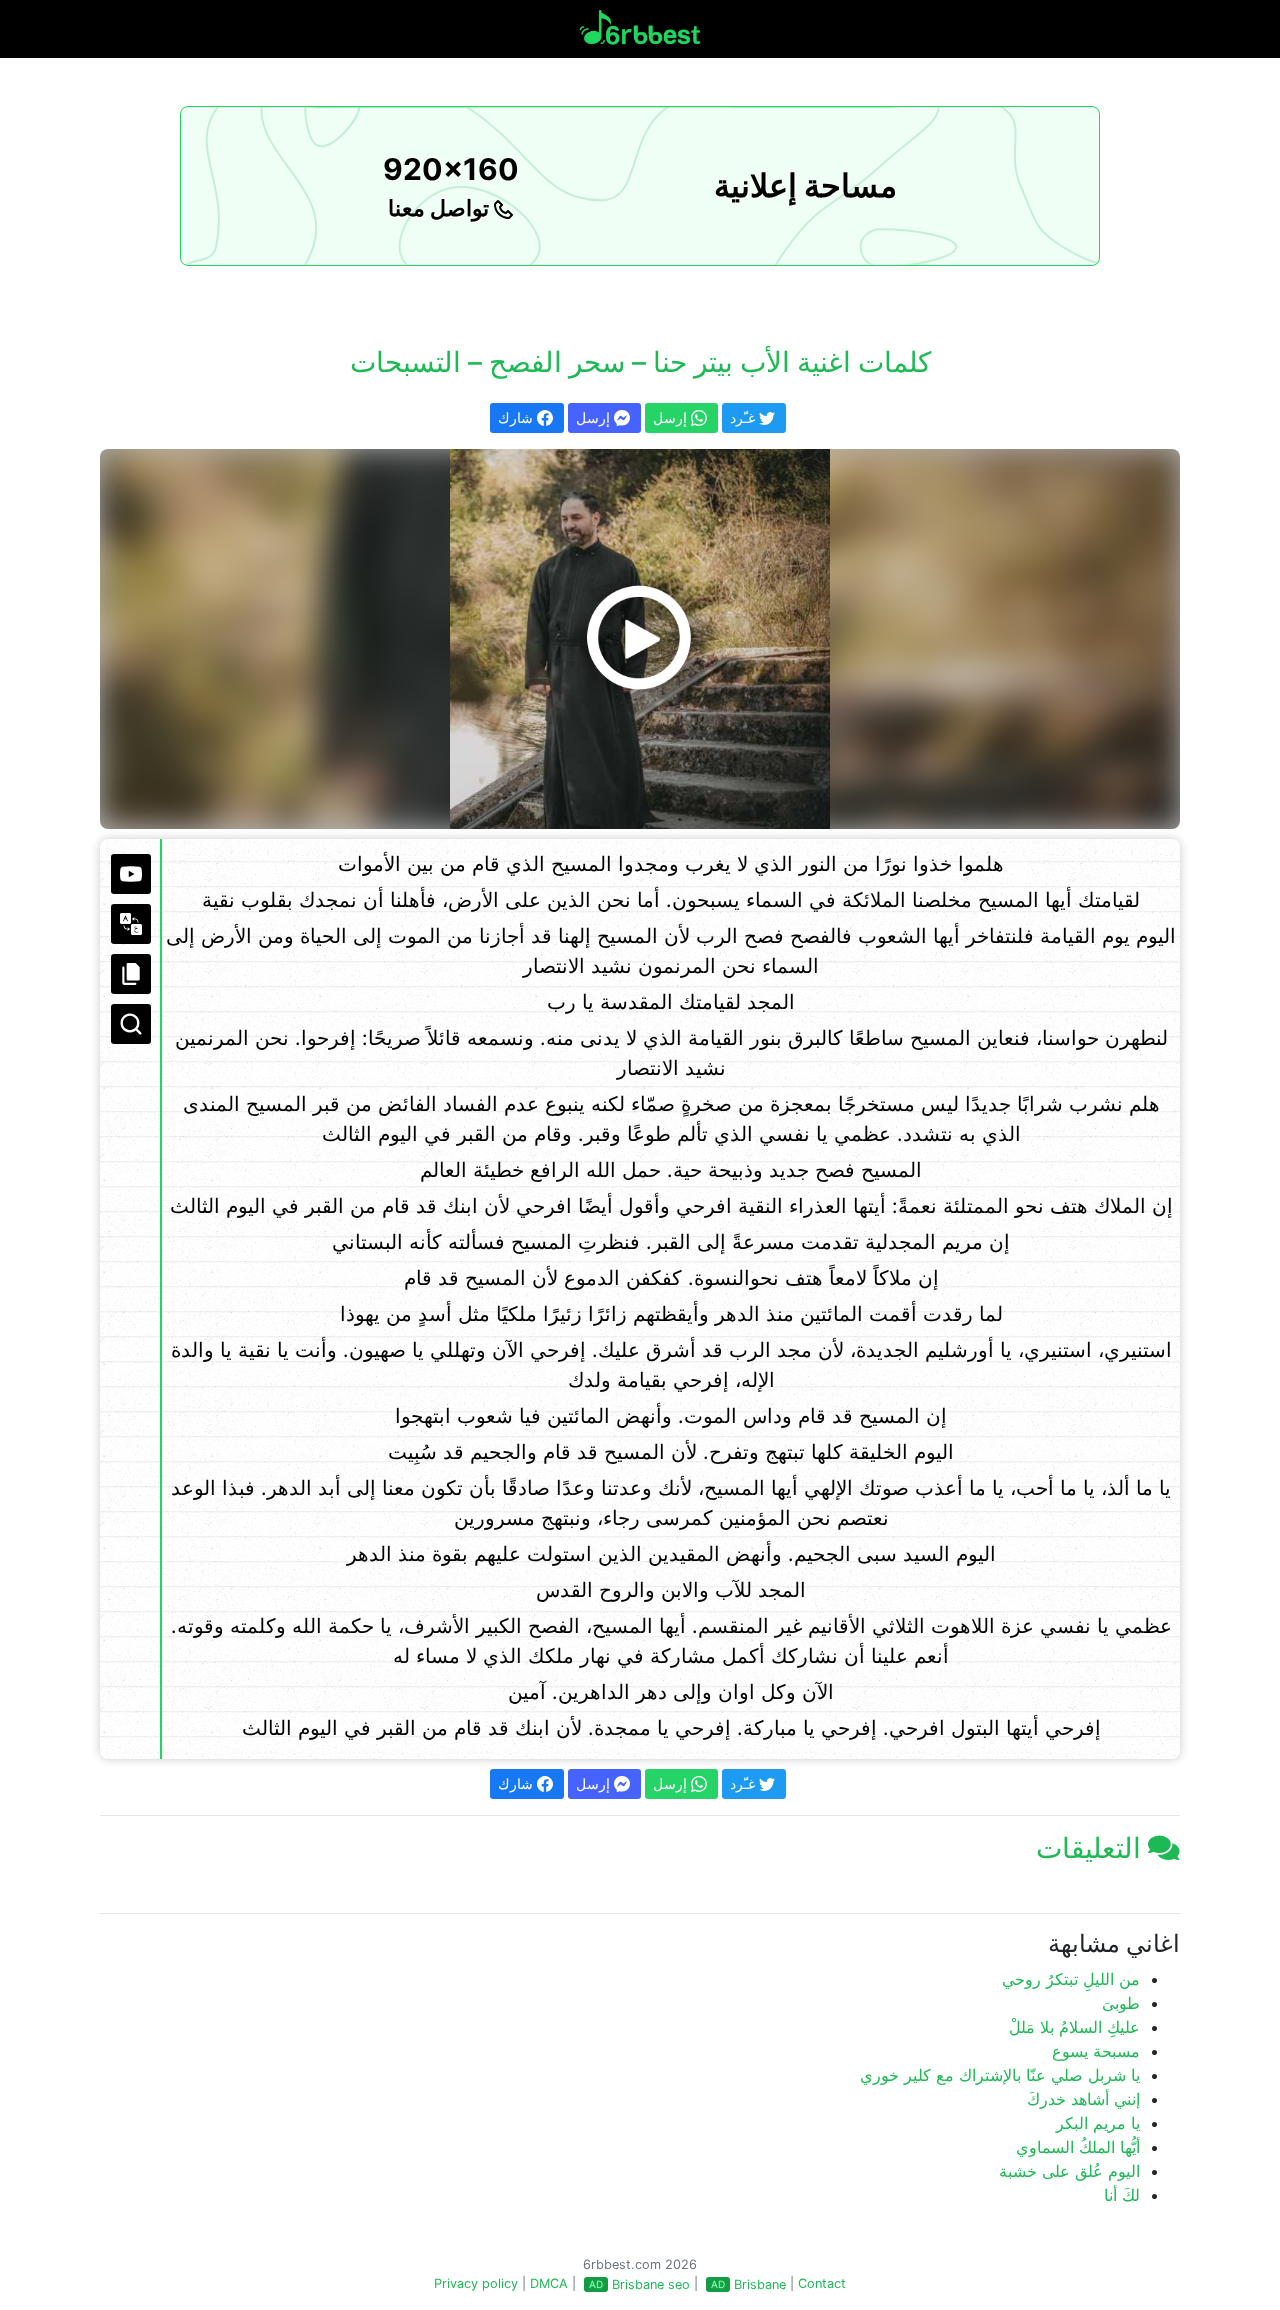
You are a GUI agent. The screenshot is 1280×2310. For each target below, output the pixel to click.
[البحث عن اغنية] (131, 1024)
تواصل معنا (441, 208)
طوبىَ (1121, 2003)
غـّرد (744, 417)
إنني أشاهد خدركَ (1083, 2099)
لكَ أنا (1122, 2195)
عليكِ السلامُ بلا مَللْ (1074, 2027)
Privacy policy (476, 2283)
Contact (822, 2283)
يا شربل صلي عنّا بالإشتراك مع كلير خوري (1000, 2075)
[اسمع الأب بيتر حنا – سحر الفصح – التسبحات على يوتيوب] (640, 639)
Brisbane (760, 2284)
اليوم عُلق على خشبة (1069, 2171)
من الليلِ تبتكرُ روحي (1071, 1979)
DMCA (549, 2283)
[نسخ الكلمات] (131, 974)
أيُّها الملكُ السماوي (1078, 2147)
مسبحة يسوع (1096, 2051)
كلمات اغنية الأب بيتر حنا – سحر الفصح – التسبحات (640, 362)
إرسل (595, 417)
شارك (517, 417)
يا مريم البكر (1098, 2123)
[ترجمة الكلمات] (131, 924)
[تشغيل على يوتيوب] (131, 874)
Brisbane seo (651, 2284)
